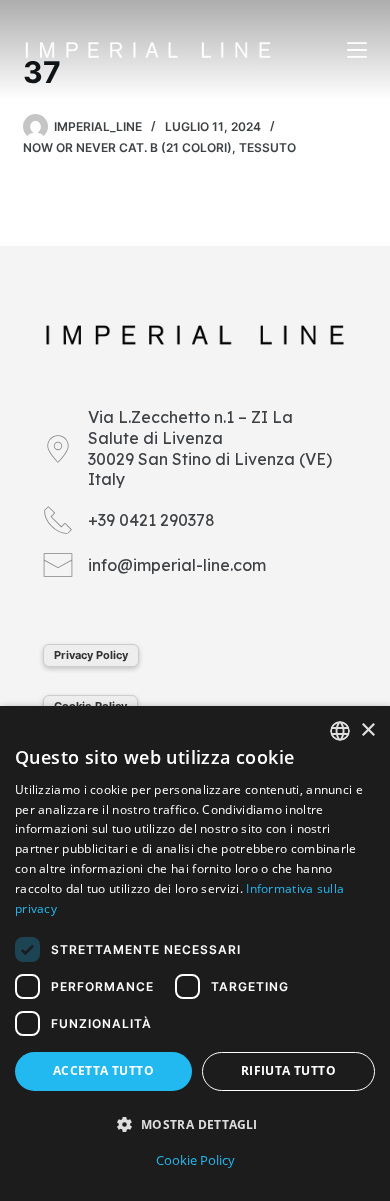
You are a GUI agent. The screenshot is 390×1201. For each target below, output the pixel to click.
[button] (195, 1124)
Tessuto (267, 147)
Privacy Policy (91, 655)
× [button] (367, 730)
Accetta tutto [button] (103, 1070)
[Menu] (357, 50)
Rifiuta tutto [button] (288, 1070)
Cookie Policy (195, 1160)
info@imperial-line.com (177, 565)
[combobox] (340, 731)
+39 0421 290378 (151, 520)
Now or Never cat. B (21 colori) (127, 147)
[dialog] (195, 953)
